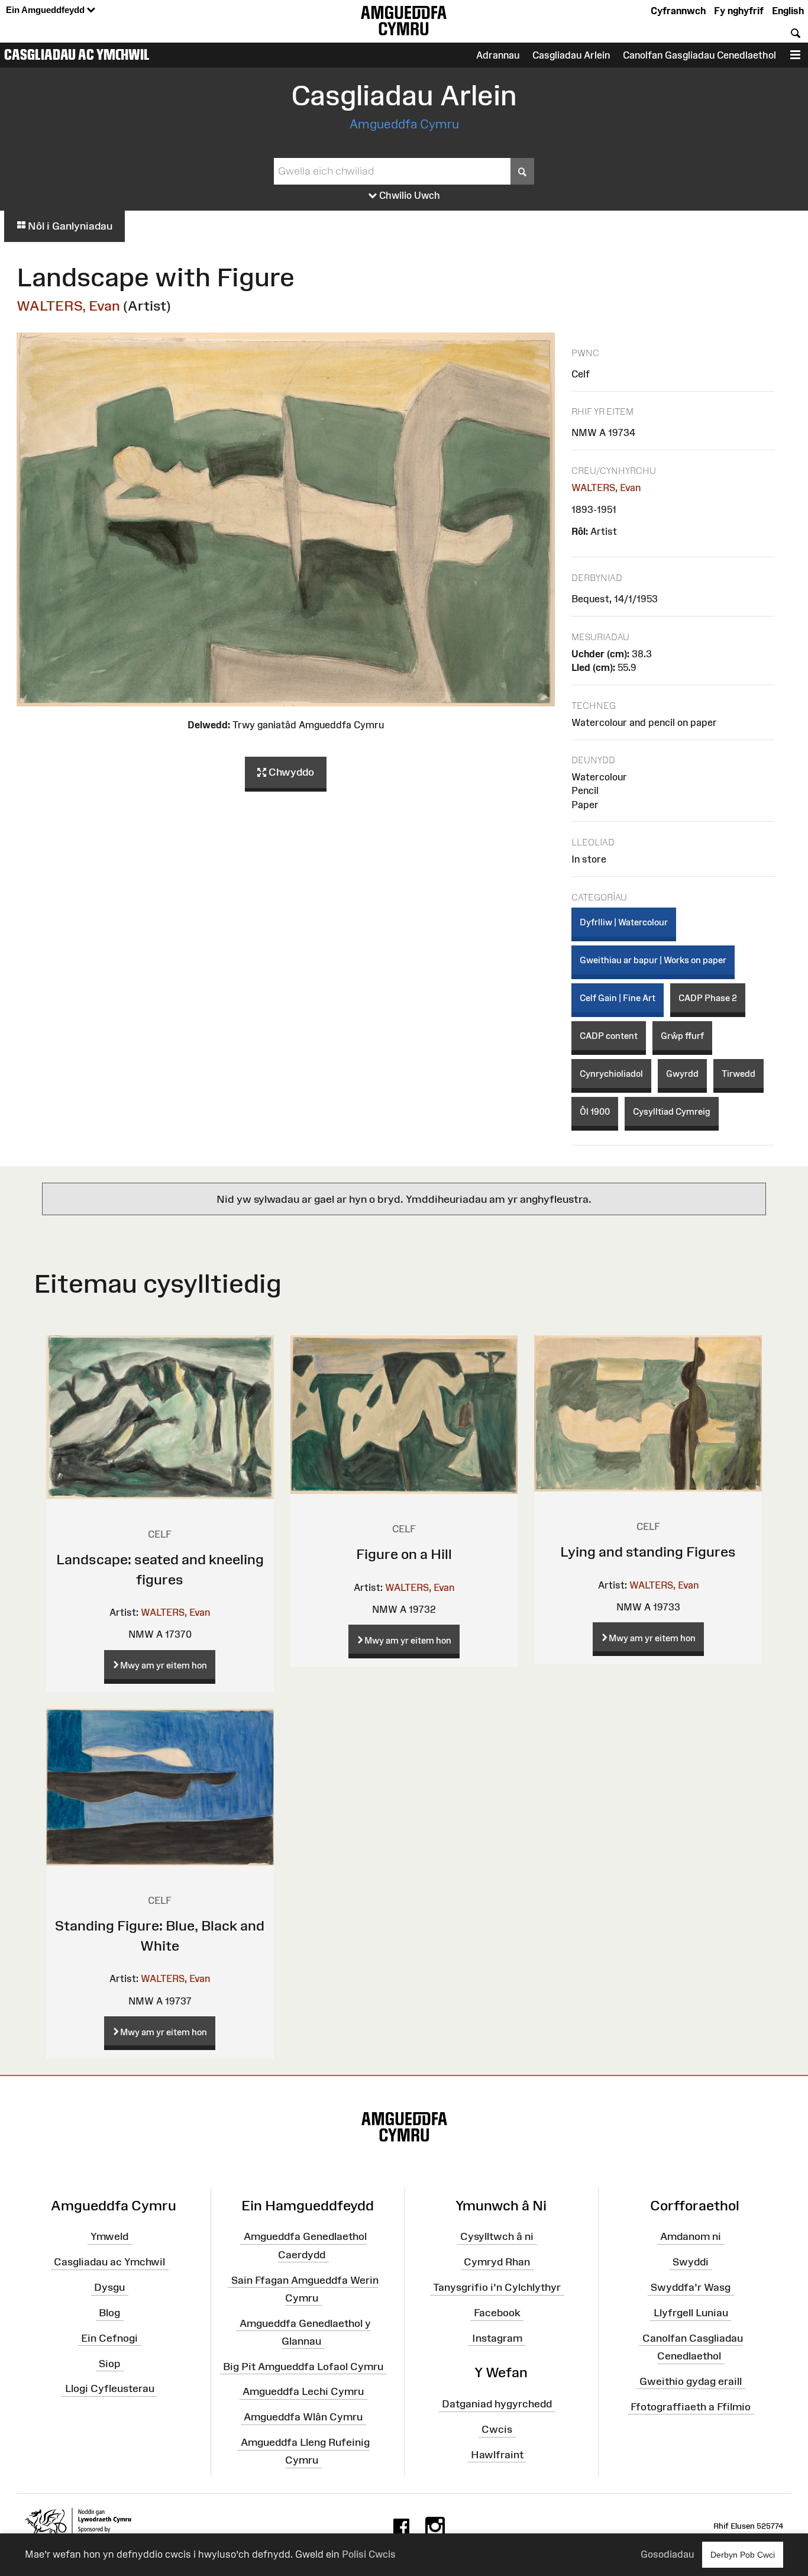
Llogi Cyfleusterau (110, 2388)
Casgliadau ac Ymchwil (77, 54)
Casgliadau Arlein (571, 55)
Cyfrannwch (678, 11)
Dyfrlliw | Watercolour (624, 922)
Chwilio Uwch (408, 195)
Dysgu (109, 2287)
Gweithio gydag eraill (691, 2381)
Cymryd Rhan (497, 2262)
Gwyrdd (682, 1074)
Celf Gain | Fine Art (618, 998)
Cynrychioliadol (611, 1074)
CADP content (609, 1036)
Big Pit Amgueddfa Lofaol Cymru (303, 2366)
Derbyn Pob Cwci (743, 2555)
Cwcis (497, 2429)
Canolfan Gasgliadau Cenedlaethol (699, 55)
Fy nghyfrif (739, 11)
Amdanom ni (691, 2236)
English (788, 11)
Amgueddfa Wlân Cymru (303, 2417)
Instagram (497, 2338)
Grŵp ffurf (682, 1036)
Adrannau (498, 55)
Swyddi (691, 2262)
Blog (109, 2313)
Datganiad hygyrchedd (497, 2404)
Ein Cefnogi (109, 2338)
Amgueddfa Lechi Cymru (303, 2391)
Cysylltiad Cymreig (672, 1111)
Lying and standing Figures (648, 1552)
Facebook (497, 2313)
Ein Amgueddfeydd (46, 10)
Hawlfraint (497, 2455)
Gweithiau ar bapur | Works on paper (653, 960)
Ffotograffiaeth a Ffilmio (691, 2406)
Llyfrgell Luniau (691, 2313)
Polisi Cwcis (369, 2554)
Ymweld (109, 2236)
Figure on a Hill (404, 1554)
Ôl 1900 (595, 1111)
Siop (109, 2363)
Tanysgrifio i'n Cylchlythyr (497, 2287)
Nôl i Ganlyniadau (69, 226)
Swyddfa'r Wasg (691, 2287)
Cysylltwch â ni (497, 2236)
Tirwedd (738, 1074)
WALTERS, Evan (68, 306)
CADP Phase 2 (708, 998)
